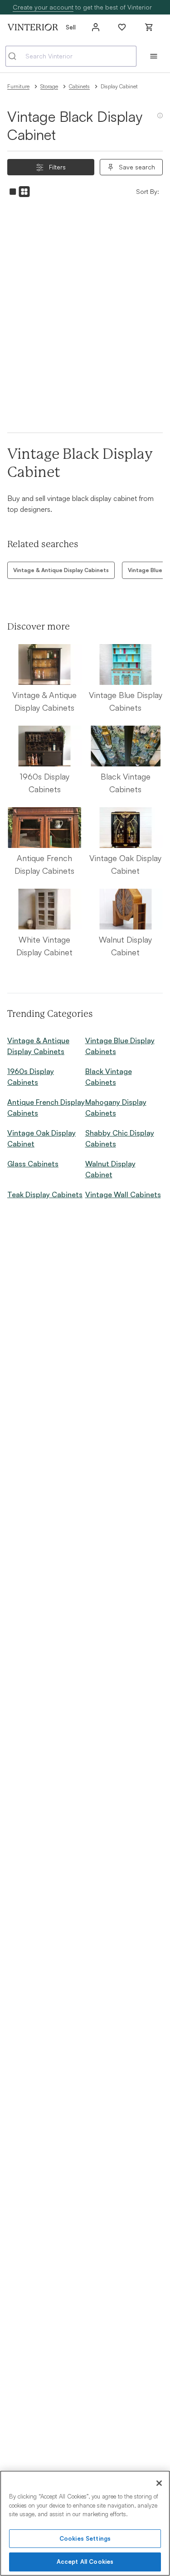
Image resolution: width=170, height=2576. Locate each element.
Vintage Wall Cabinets (123, 1194)
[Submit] (16, 56)
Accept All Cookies (85, 2562)
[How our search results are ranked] (160, 119)
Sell (71, 27)
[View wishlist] (122, 27)
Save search (137, 167)
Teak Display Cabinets (45, 1194)
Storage (49, 86)
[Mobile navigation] (154, 56)
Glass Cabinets (33, 1164)
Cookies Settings (85, 2538)
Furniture (18, 86)
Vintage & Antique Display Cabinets (61, 570)
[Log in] (96, 27)
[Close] (159, 2483)
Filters (57, 167)
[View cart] (149, 27)
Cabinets (79, 86)
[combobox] (71, 56)
